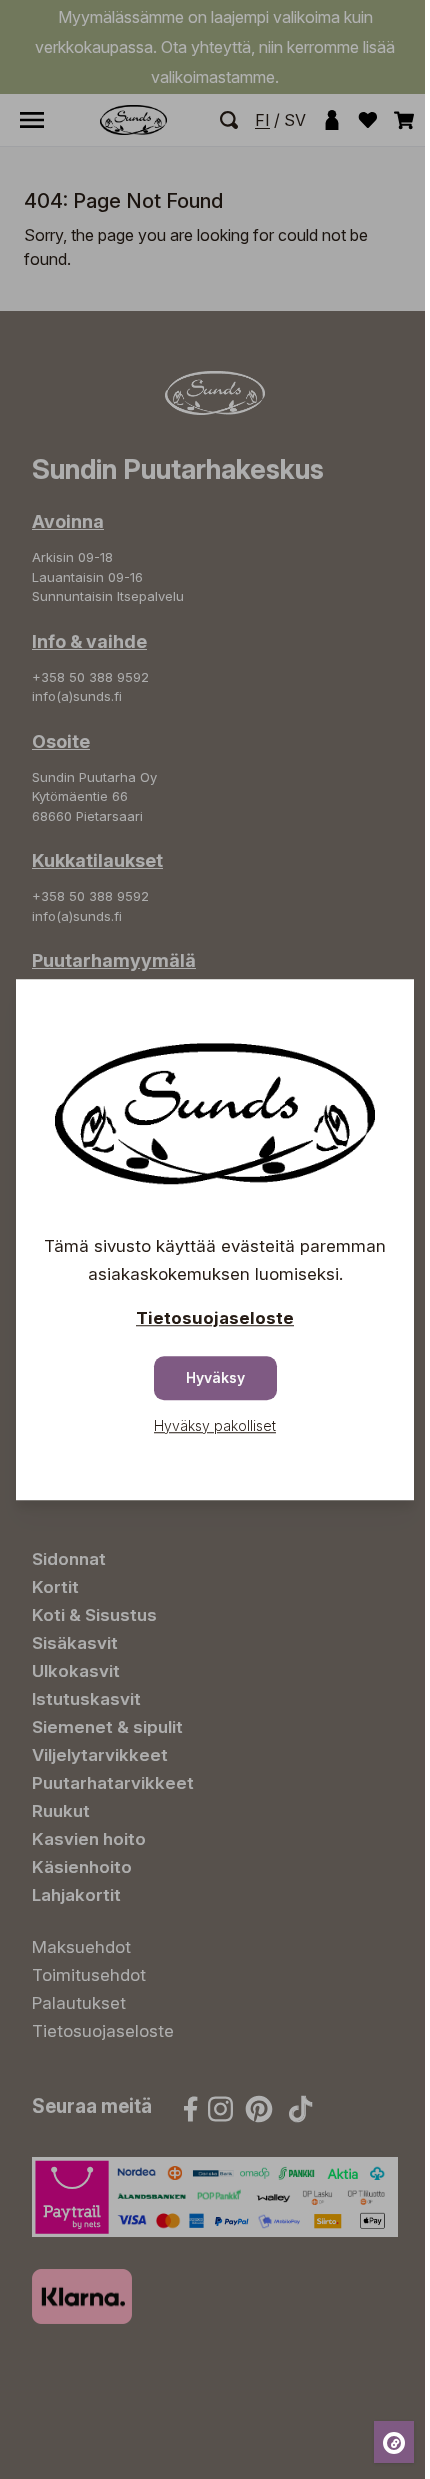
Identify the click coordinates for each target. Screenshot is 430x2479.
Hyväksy (215, 1377)
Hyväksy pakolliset (215, 1425)
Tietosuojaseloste (215, 1318)
